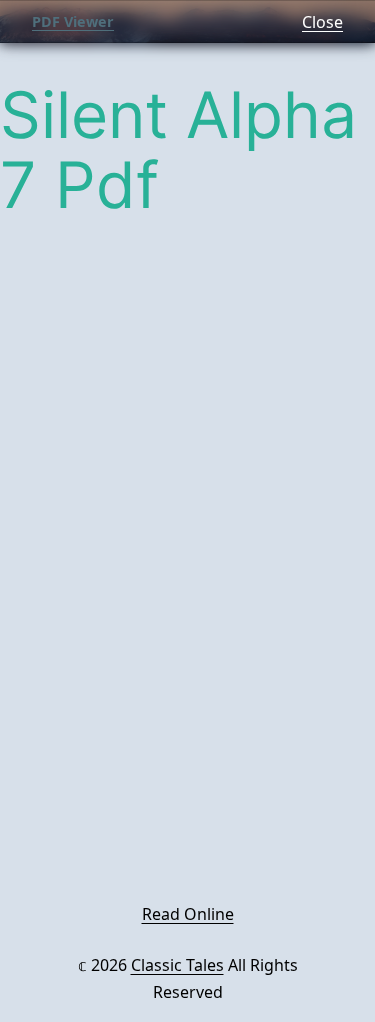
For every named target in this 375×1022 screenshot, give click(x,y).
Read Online (188, 914)
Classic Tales (177, 965)
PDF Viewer (73, 21)
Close (322, 22)
